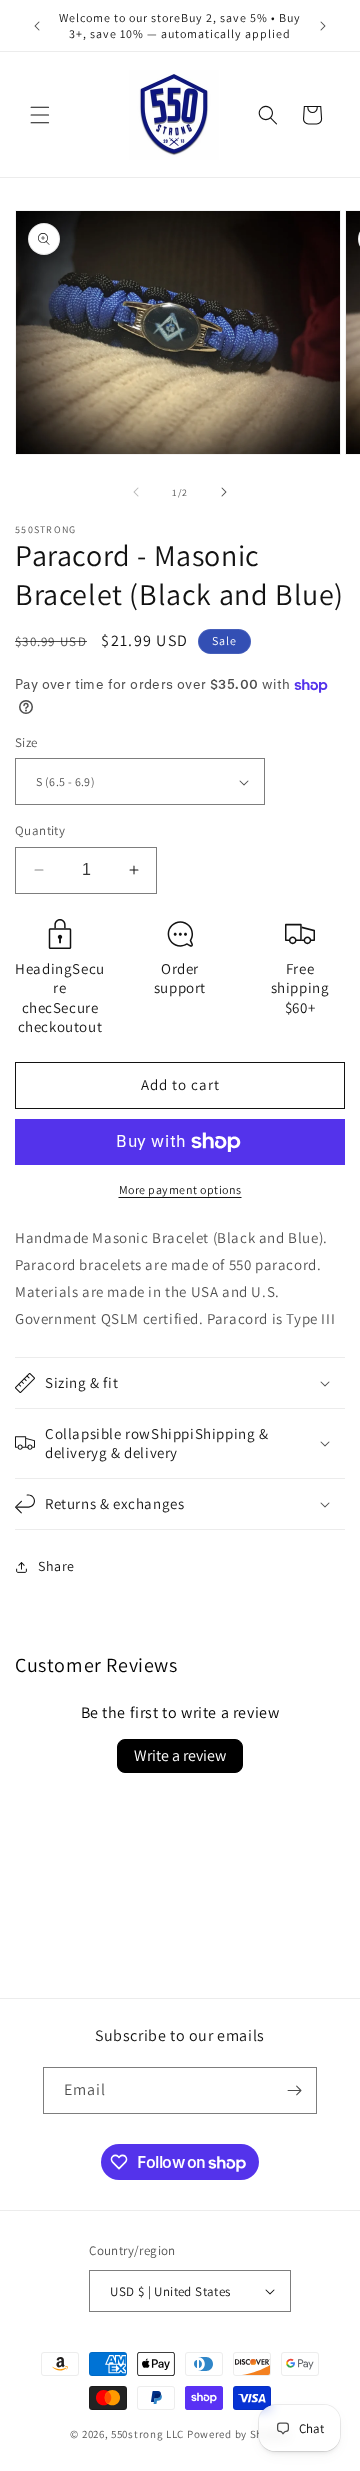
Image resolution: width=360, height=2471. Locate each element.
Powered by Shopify (238, 2434)
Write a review (180, 1755)
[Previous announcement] (37, 26)
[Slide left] (136, 492)
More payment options (180, 1189)
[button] (40, 115)
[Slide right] (224, 492)
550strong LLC (147, 2434)
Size (26, 742)
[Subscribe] (294, 2090)
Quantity (40, 830)
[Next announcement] (323, 26)
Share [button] (56, 1566)
